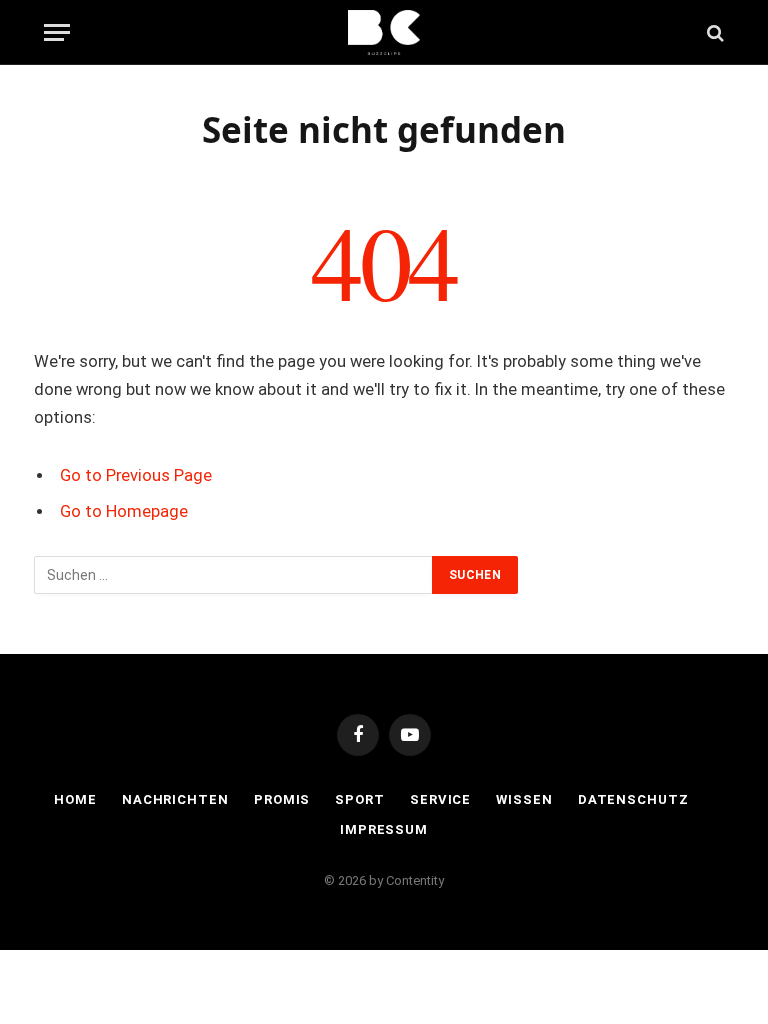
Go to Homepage (124, 511)
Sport (360, 799)
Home (75, 799)
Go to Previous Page (136, 475)
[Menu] (57, 32)
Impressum (384, 829)
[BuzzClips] (384, 32)
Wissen (524, 799)
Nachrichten (175, 799)
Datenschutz (633, 799)
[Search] (713, 32)
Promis (282, 799)
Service (440, 799)
